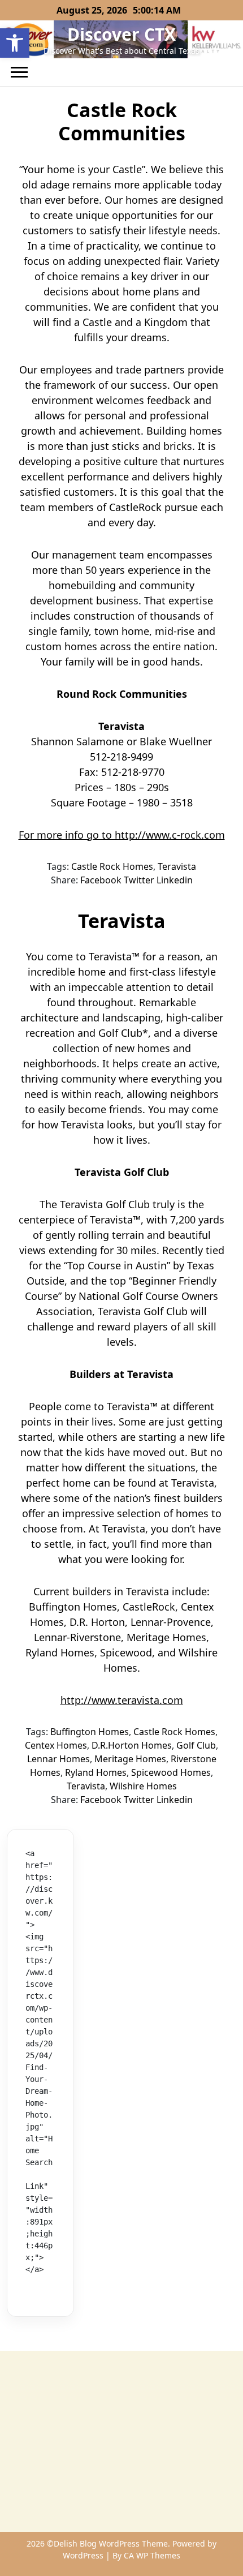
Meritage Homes (130, 1759)
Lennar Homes (58, 1759)
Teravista (177, 866)
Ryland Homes (96, 1772)
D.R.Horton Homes (132, 1745)
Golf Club (196, 1745)
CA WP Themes (152, 2555)
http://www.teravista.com (122, 1700)
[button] (15, 43)
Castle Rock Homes (112, 866)
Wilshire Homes (143, 1786)
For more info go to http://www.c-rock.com (122, 835)
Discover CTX (121, 34)
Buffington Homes (90, 1732)
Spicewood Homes (171, 1772)
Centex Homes (56, 1745)
